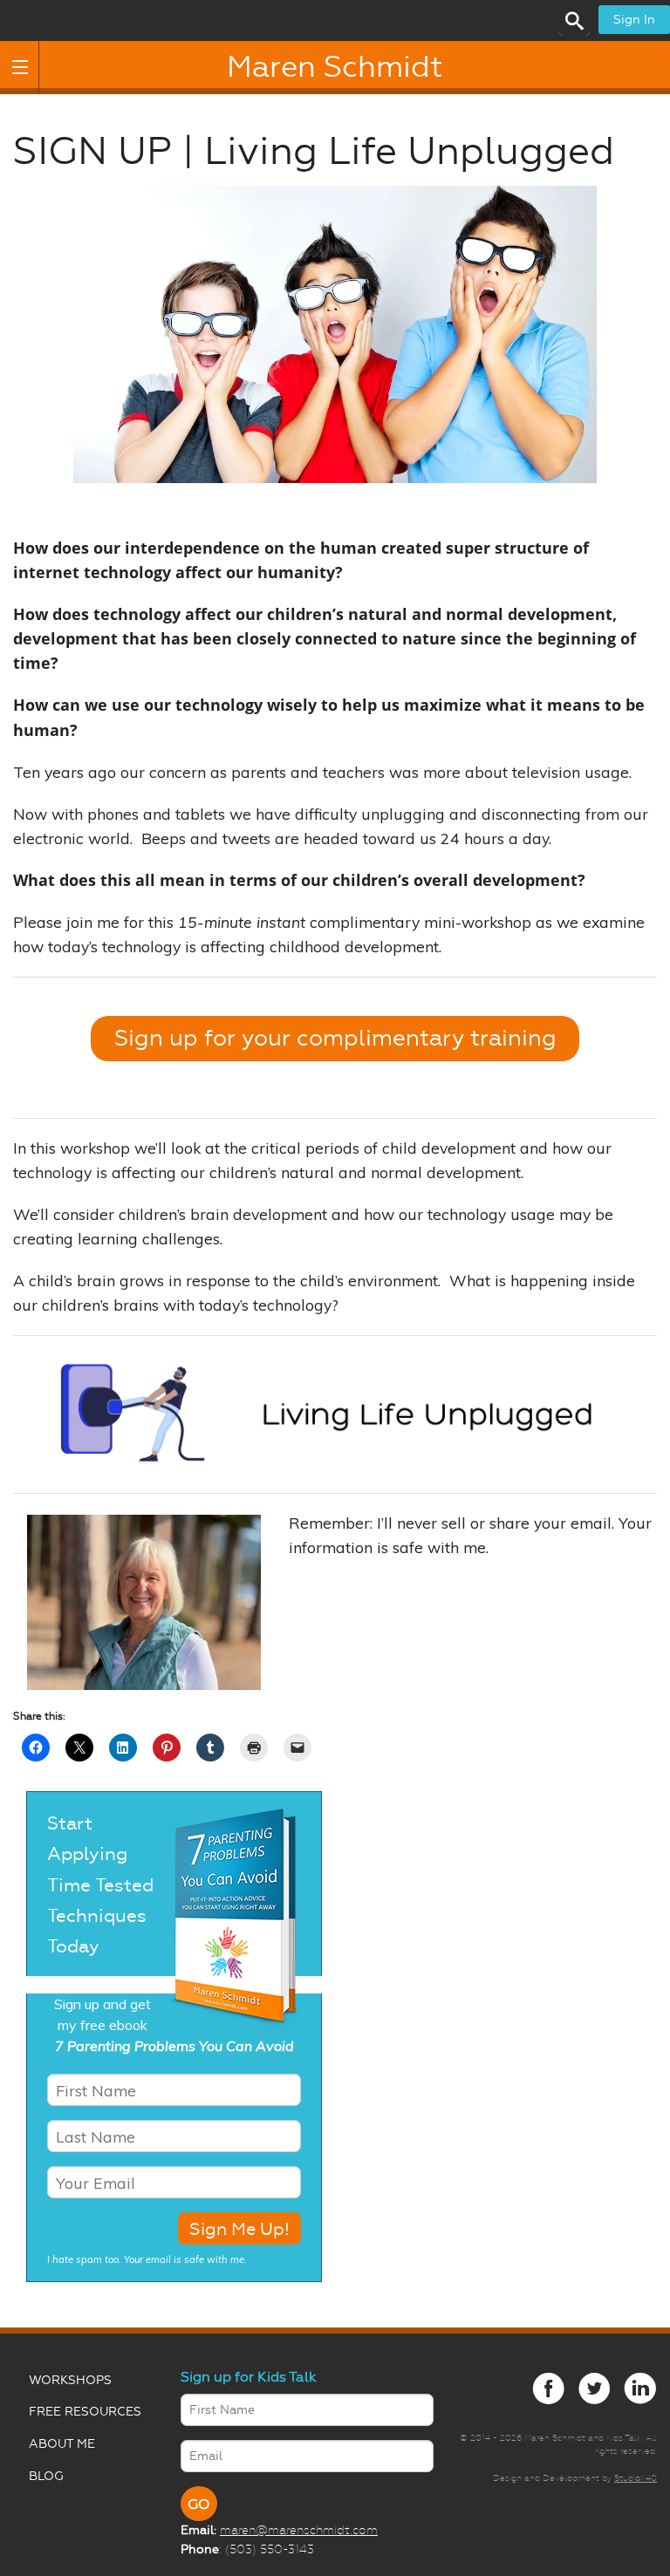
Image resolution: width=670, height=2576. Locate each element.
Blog (46, 2476)
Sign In (634, 20)
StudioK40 (636, 2478)
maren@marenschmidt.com (299, 2530)
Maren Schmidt (335, 67)
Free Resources (85, 2412)
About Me (62, 2444)
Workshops (70, 2380)
